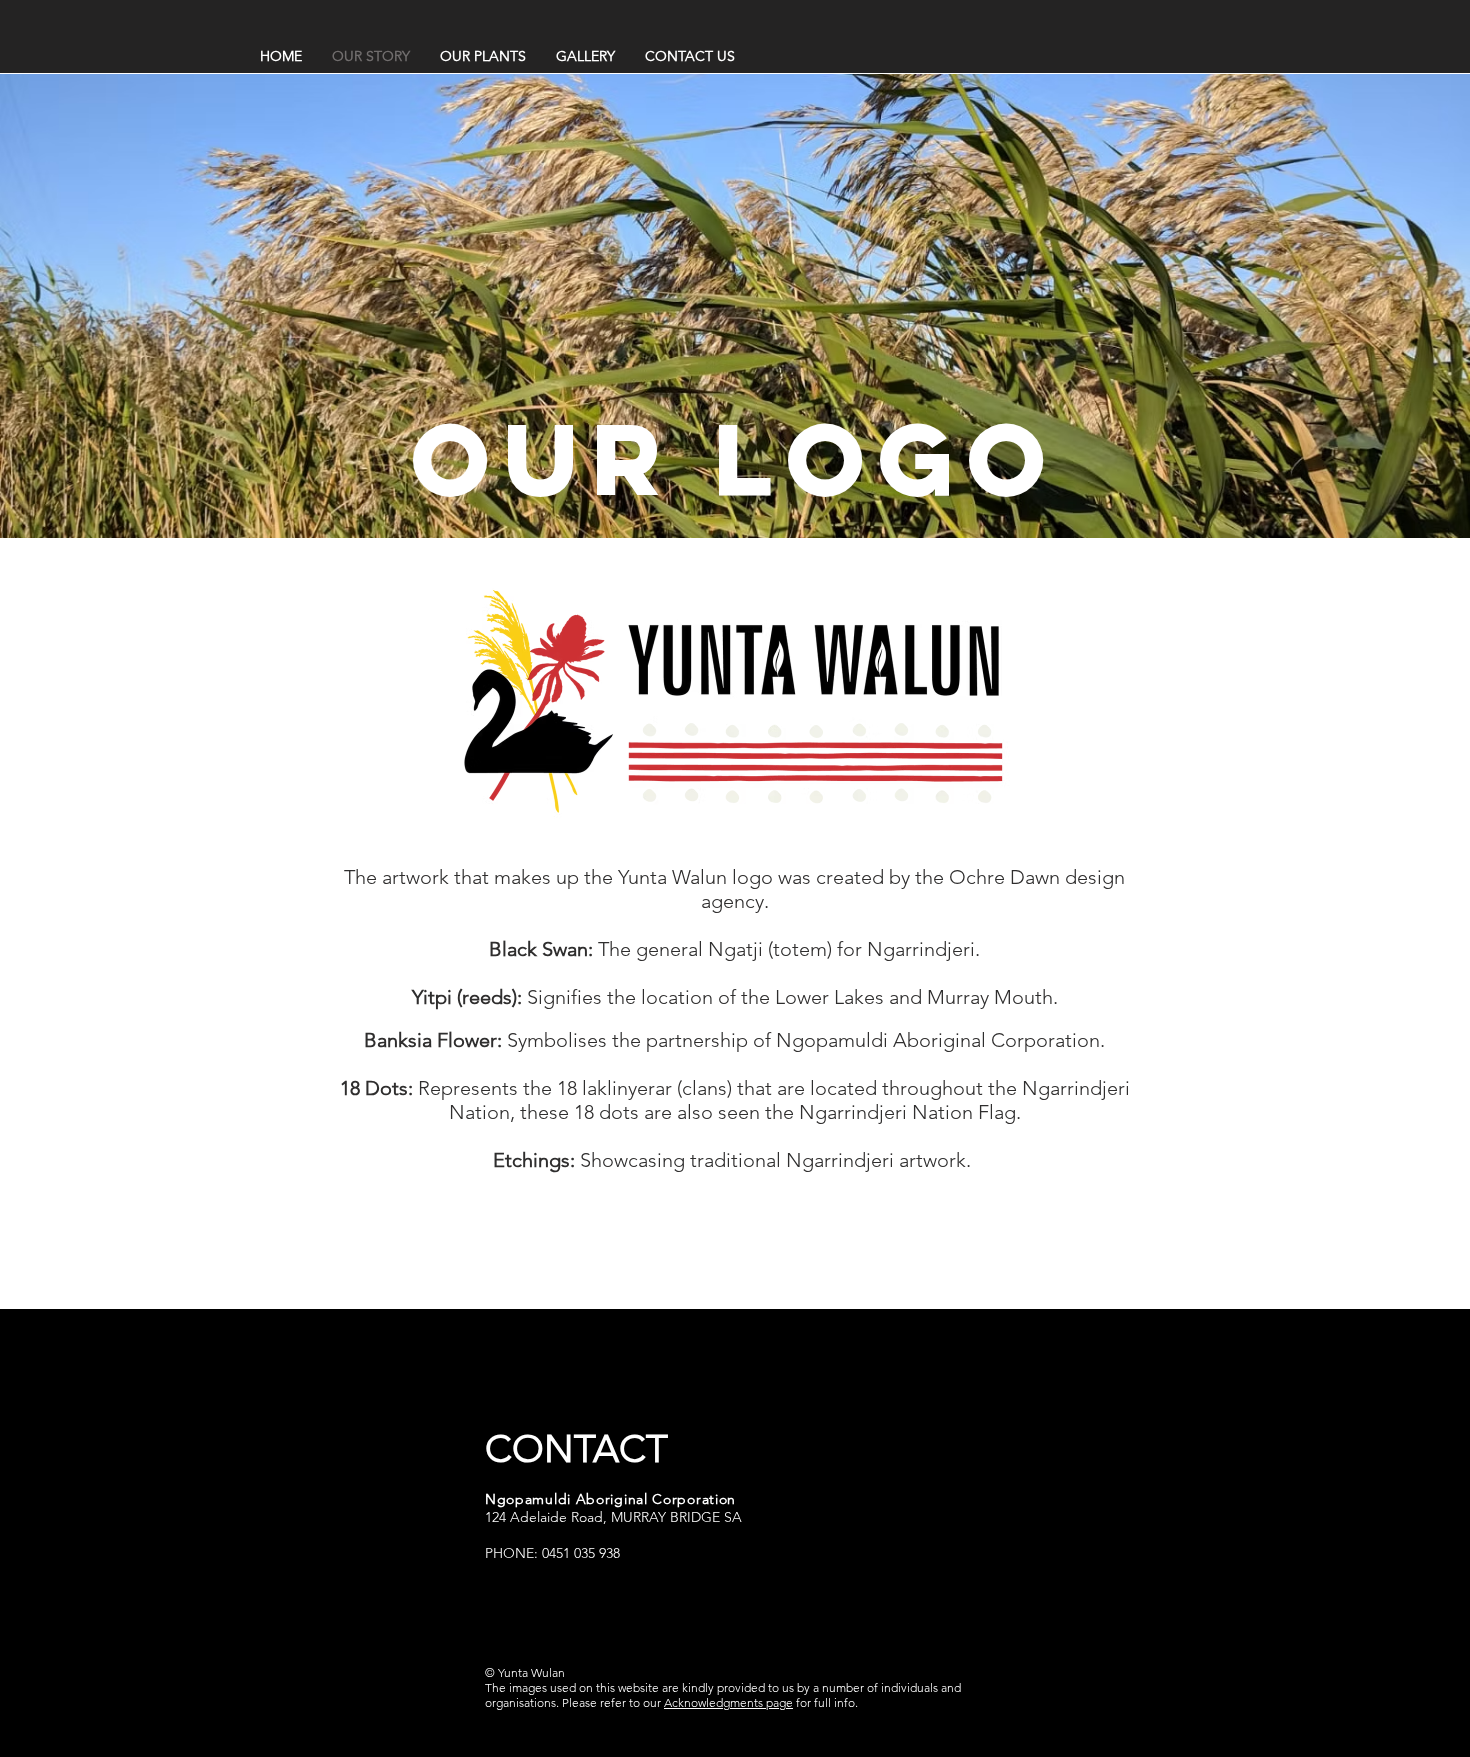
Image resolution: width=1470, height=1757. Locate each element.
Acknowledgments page (728, 1702)
